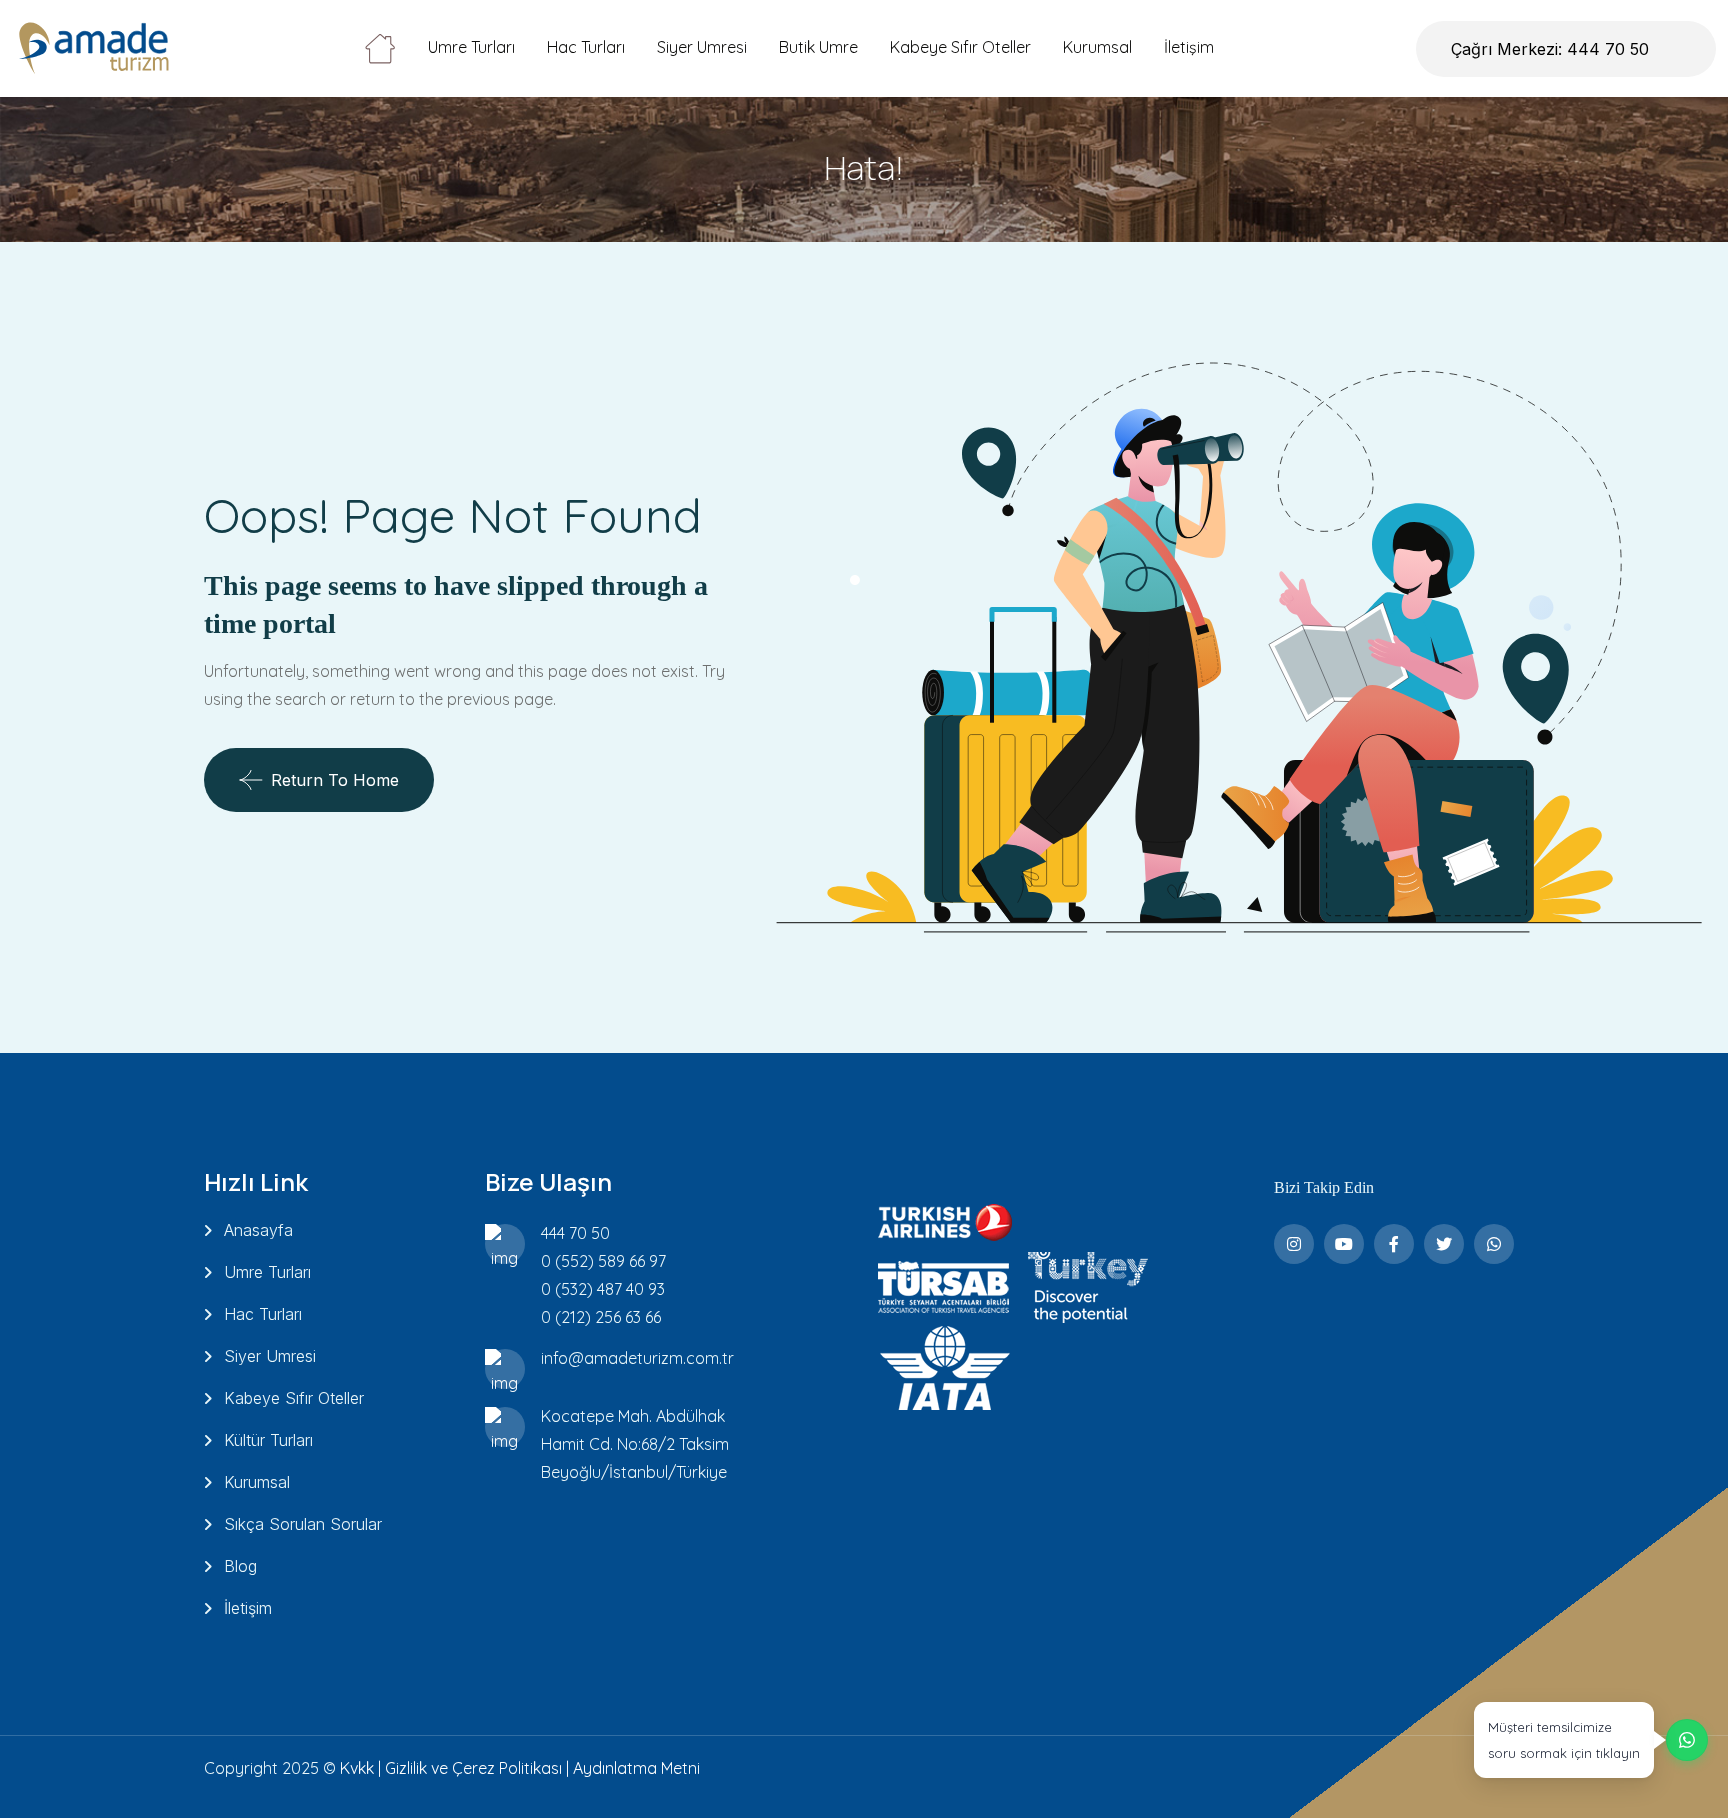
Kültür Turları (268, 1440)
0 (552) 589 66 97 (603, 1261)
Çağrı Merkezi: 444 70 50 (1550, 49)
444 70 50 (575, 1233)
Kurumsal (1097, 47)
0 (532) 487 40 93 (603, 1289)
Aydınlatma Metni (636, 1768)
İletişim (1189, 47)
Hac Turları (586, 47)
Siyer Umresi (702, 47)
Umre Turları (471, 47)
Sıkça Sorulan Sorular (303, 1524)
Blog (240, 1566)
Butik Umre (818, 47)
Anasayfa (258, 1230)
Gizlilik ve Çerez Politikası (473, 1768)
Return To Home (335, 780)
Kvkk (357, 1768)
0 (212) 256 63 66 (601, 1317)
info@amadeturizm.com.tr (637, 1358)
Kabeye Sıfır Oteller (960, 47)
